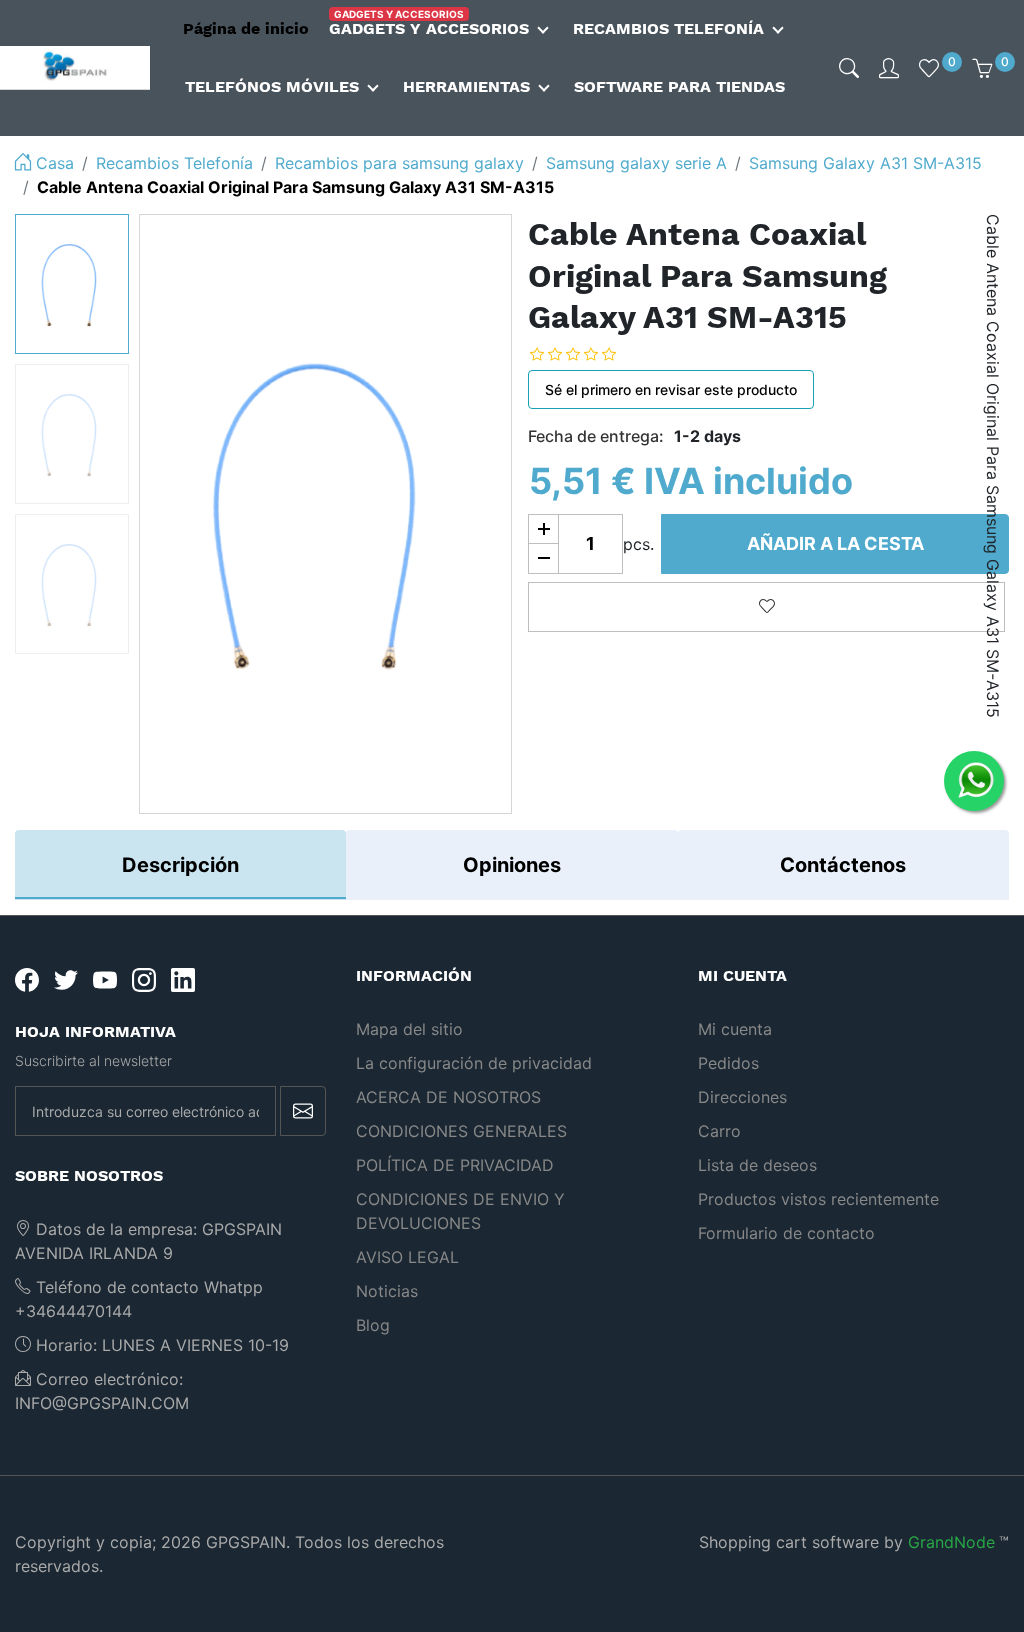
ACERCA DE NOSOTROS (448, 1097)
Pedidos (728, 1063)
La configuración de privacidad (474, 1063)
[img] (849, 68)
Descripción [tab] (180, 865)
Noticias (387, 1291)
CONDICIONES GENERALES (461, 1131)
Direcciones (742, 1097)
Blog (373, 1325)
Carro (719, 1131)
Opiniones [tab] (512, 865)
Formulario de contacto (786, 1233)
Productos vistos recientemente (818, 1199)
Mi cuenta (735, 1029)
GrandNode (951, 1542)
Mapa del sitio (409, 1029)
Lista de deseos (757, 1165)
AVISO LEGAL (407, 1257)
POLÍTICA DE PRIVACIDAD (455, 1165)
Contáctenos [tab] (843, 865)
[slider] (588, 354)
